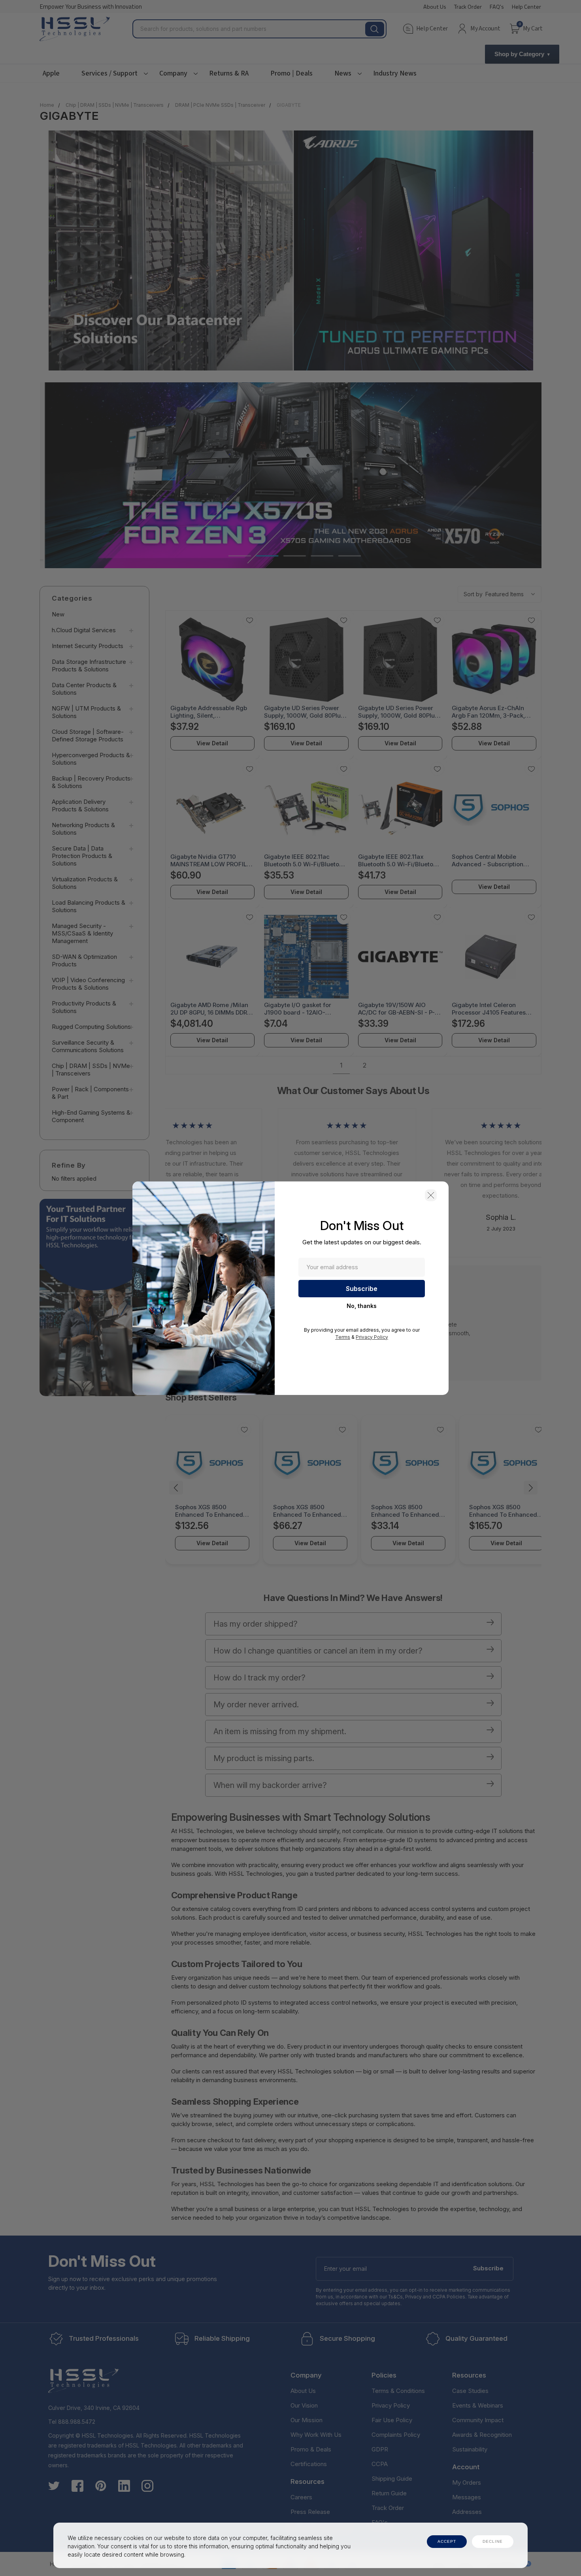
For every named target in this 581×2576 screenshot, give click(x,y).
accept (447, 2541)
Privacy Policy (372, 1337)
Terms (343, 1337)
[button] (431, 1195)
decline (493, 2541)
